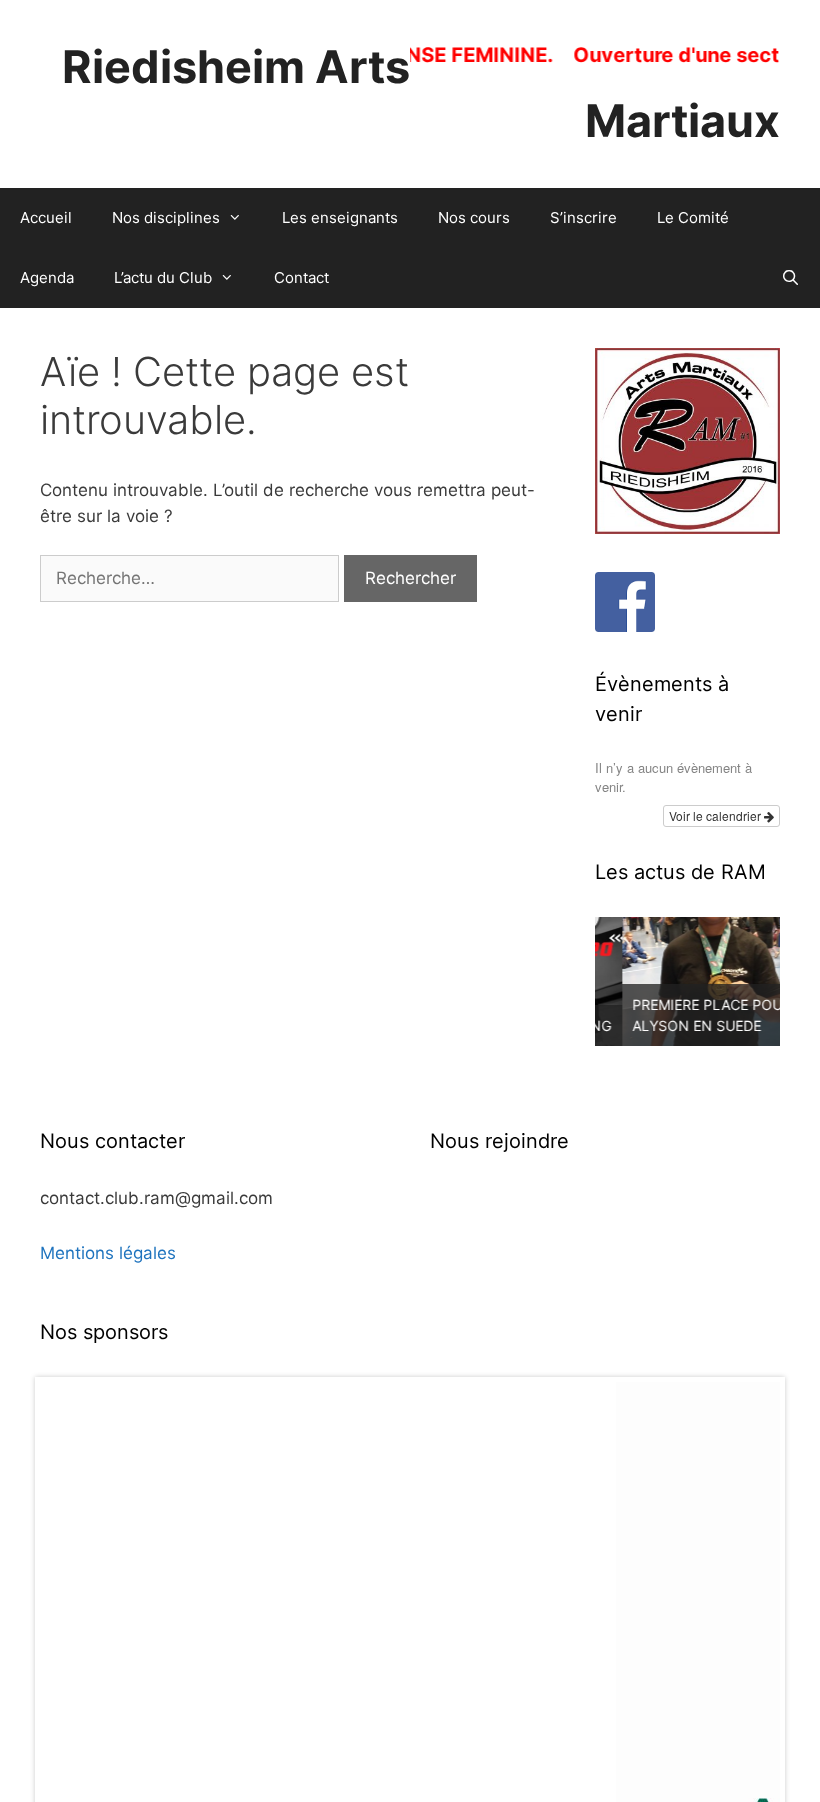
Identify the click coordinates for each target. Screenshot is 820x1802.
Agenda (47, 277)
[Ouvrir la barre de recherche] (790, 278)
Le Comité (693, 217)
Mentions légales (108, 1253)
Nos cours (474, 217)
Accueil (46, 217)
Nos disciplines (166, 217)
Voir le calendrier (716, 815)
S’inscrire (583, 217)
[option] (687, 981)
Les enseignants (340, 217)
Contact (301, 277)
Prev (66, 1697)
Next (754, 1697)
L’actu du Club (163, 277)
